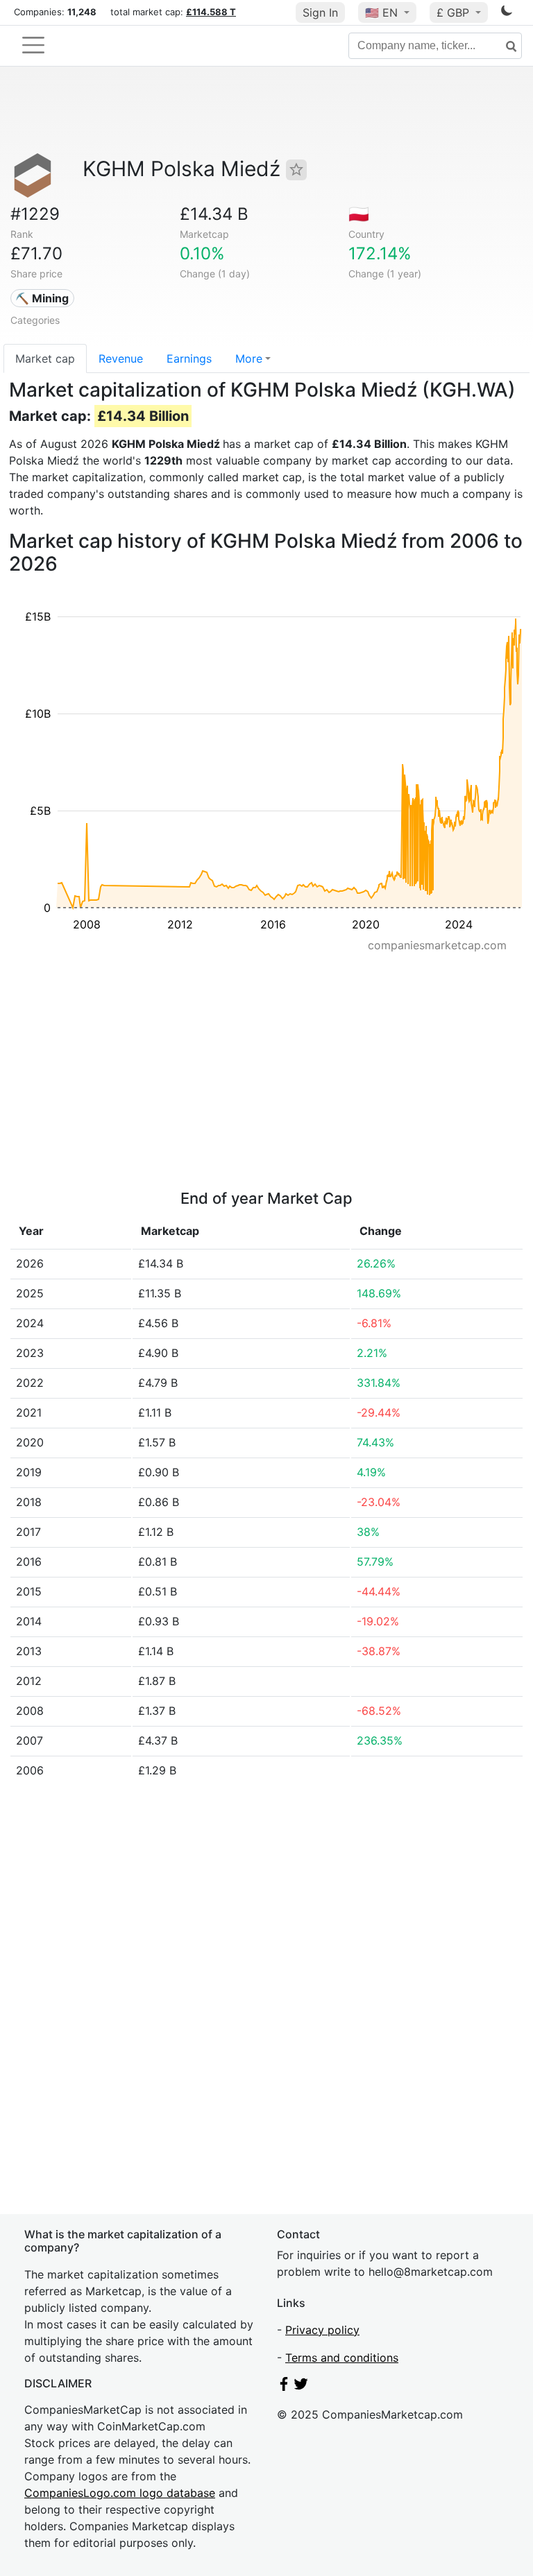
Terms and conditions (342, 2358)
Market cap (45, 358)
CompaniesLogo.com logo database (120, 2493)
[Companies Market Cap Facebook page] (284, 2387)
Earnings (189, 358)
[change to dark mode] (507, 13)
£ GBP (455, 12)
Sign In (320, 12)
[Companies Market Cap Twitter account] (301, 2387)
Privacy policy (322, 2330)
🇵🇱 (359, 214)
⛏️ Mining (42, 298)
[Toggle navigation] (33, 45)
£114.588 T (211, 12)
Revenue (121, 358)
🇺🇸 (381, 12)
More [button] (249, 358)
